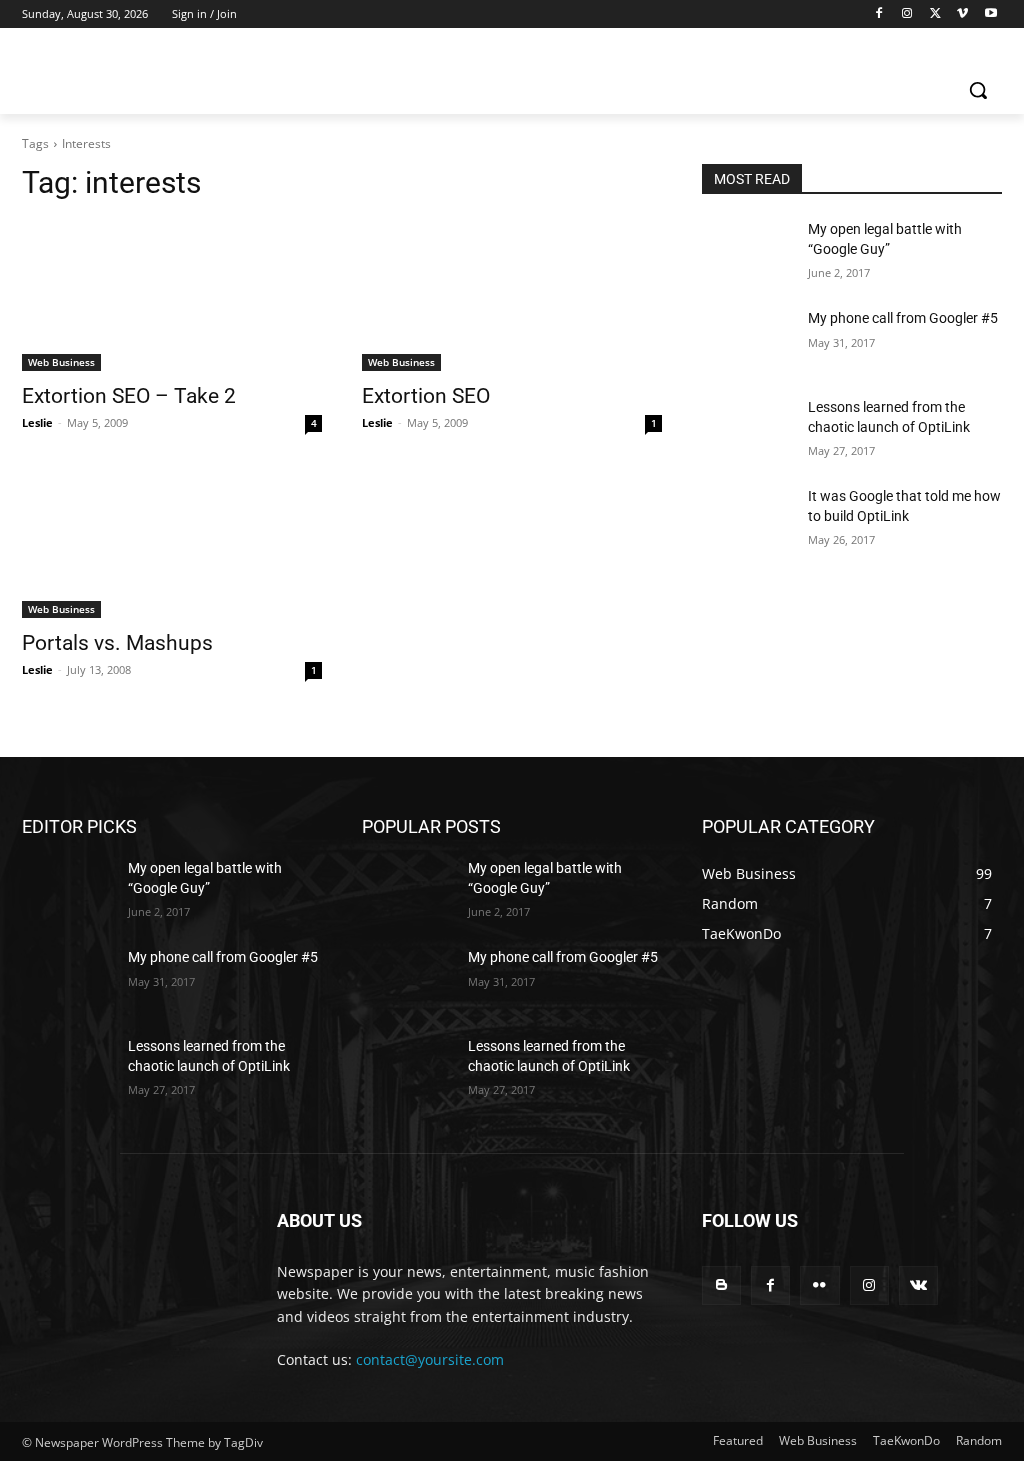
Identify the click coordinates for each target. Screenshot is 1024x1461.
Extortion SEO (426, 396)
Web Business (61, 362)
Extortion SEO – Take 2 (129, 396)
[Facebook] (879, 14)
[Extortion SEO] (512, 296)
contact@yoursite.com (430, 1359)
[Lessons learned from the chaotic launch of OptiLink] (747, 429)
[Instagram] (907, 14)
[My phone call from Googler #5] (747, 340)
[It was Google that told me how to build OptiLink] (747, 518)
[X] (935, 14)
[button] (978, 90)
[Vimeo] (962, 14)
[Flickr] (819, 1285)
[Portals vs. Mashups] (172, 543)
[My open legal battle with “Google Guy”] (747, 251)
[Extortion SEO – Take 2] (172, 296)
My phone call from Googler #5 (903, 318)
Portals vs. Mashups (117, 643)
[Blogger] (721, 1285)
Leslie (37, 422)
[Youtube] (990, 14)
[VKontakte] (918, 1285)
